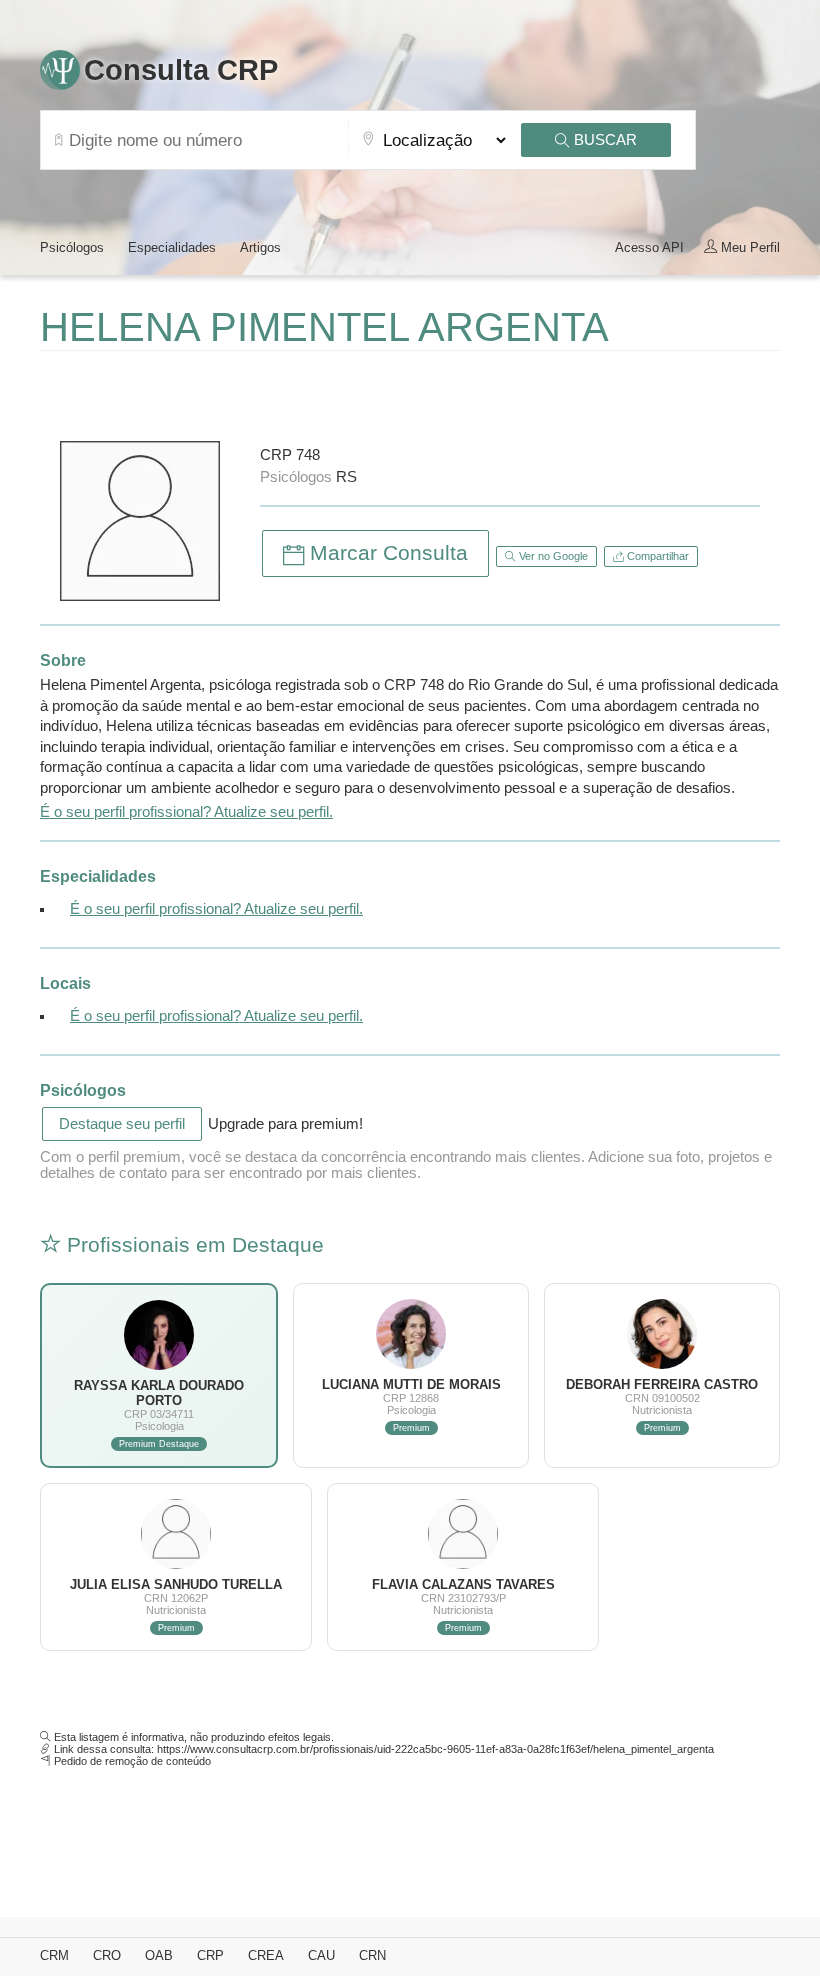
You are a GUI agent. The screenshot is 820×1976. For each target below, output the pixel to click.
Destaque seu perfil (122, 1124)
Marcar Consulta (386, 553)
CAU (321, 1955)
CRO (107, 1955)
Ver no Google (552, 556)
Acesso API (649, 247)
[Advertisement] (274, 391)
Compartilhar (656, 556)
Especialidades (172, 247)
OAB (159, 1955)
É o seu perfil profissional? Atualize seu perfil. (186, 812)
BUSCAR (603, 140)
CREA (266, 1955)
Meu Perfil (748, 247)
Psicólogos (72, 247)
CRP (210, 1955)
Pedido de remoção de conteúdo (132, 1761)
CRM (54, 1955)
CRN (372, 1955)
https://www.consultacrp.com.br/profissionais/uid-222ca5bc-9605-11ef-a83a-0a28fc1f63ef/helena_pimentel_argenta (435, 1749)
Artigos (260, 247)
